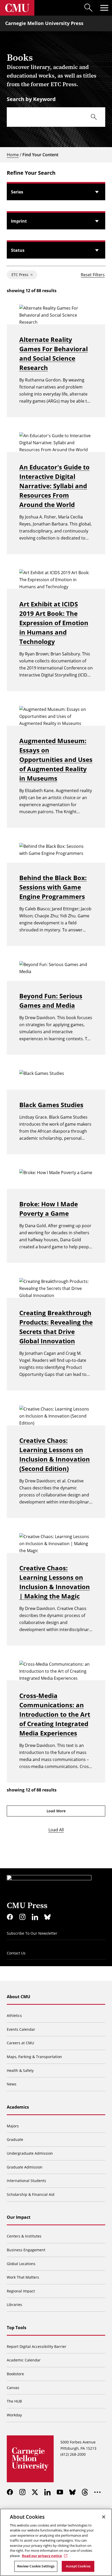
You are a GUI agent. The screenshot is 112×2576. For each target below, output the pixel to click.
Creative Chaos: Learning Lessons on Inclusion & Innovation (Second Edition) (55, 1454)
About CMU (18, 1997)
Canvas (13, 2388)
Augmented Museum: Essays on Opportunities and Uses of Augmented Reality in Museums (56, 759)
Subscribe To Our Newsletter (32, 1933)
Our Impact (19, 2217)
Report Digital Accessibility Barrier (37, 2346)
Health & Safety (20, 2070)
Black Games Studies (51, 1105)
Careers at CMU (20, 2043)
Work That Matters (23, 2277)
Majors (13, 2126)
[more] (97, 2492)
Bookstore (15, 2374)
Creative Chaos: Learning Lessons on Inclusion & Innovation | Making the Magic (55, 1582)
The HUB (14, 2401)
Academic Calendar (24, 2360)
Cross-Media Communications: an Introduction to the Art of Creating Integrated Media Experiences (55, 1714)
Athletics (14, 2016)
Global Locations (21, 2264)
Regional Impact (21, 2291)
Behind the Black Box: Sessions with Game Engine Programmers (53, 887)
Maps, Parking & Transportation (34, 2057)
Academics (18, 2107)
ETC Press (20, 275)
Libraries (14, 2305)
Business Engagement (26, 2250)
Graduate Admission (25, 2167)
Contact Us (16, 1953)
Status (18, 250)
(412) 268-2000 (73, 2454)
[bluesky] (47, 1917)
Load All (56, 1830)
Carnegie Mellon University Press (44, 23)
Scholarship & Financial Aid (31, 2194)
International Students (26, 2181)
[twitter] (35, 2492)
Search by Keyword (31, 99)
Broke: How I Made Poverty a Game (49, 1209)
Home (13, 155)
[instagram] (22, 1917)
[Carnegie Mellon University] (17, 8)
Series (17, 192)
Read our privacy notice (42, 2556)
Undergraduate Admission (30, 2153)
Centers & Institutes (24, 2236)
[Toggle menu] (104, 8)
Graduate (15, 2139)
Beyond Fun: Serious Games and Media (51, 1001)
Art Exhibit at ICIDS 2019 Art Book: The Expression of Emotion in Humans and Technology (54, 623)
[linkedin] (35, 1917)
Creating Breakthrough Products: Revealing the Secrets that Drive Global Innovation (56, 1327)
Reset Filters (93, 275)
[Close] (104, 2517)
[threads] (85, 2492)
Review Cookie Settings (36, 2566)
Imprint (19, 221)
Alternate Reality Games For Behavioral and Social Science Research (54, 353)
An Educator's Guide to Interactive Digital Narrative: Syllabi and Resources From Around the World (54, 486)
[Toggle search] (89, 8)
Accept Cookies (78, 2566)
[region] (56, 2542)
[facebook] (10, 1917)
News (12, 2084)
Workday (14, 2415)
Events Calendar (21, 2029)
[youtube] (60, 2492)
